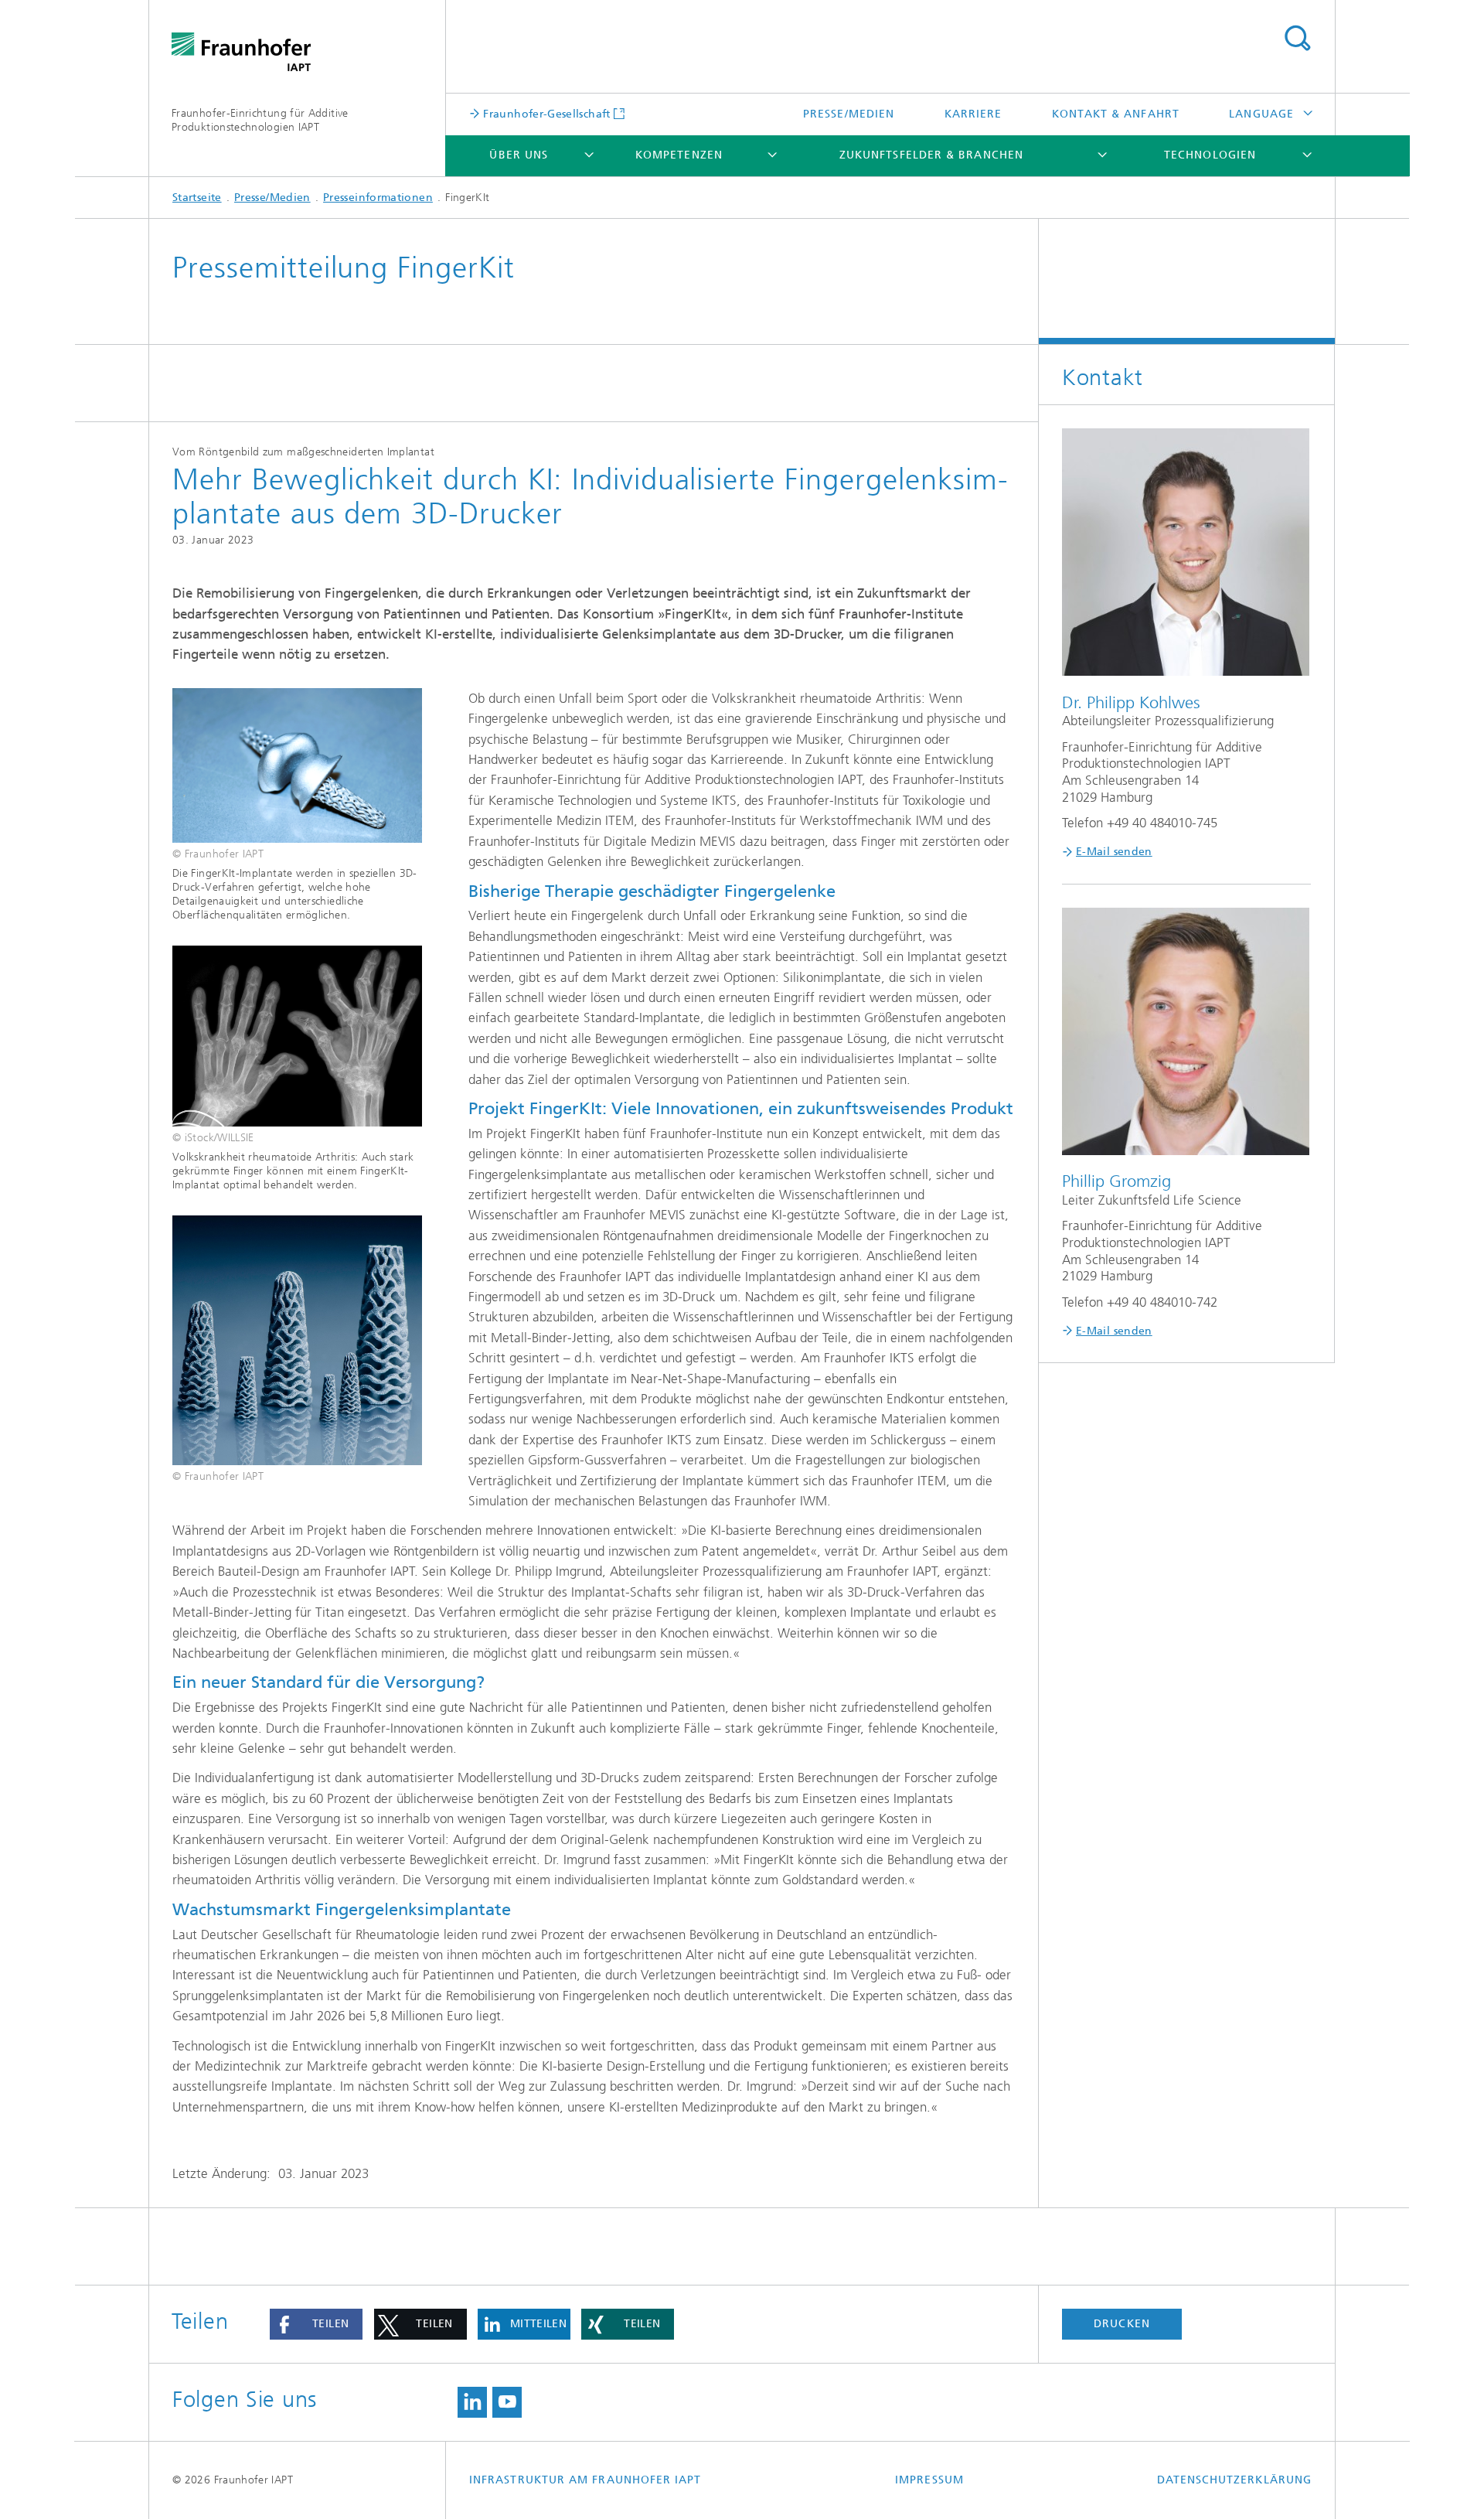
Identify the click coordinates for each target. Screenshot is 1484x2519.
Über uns (519, 155)
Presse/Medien (849, 114)
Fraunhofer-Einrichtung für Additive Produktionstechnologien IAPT (260, 120)
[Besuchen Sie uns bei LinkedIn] (472, 2402)
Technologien (1210, 155)
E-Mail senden (1114, 852)
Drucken (1122, 2324)
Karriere (973, 114)
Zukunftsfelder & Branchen (931, 155)
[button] (316, 2324)
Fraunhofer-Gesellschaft (545, 114)
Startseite (197, 198)
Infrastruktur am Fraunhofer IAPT (585, 2480)
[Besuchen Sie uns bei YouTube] (507, 2402)
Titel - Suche (1297, 39)
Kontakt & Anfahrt (1116, 114)
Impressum (929, 2480)
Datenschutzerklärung (1234, 2480)
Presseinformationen (378, 198)
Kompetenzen (679, 155)
